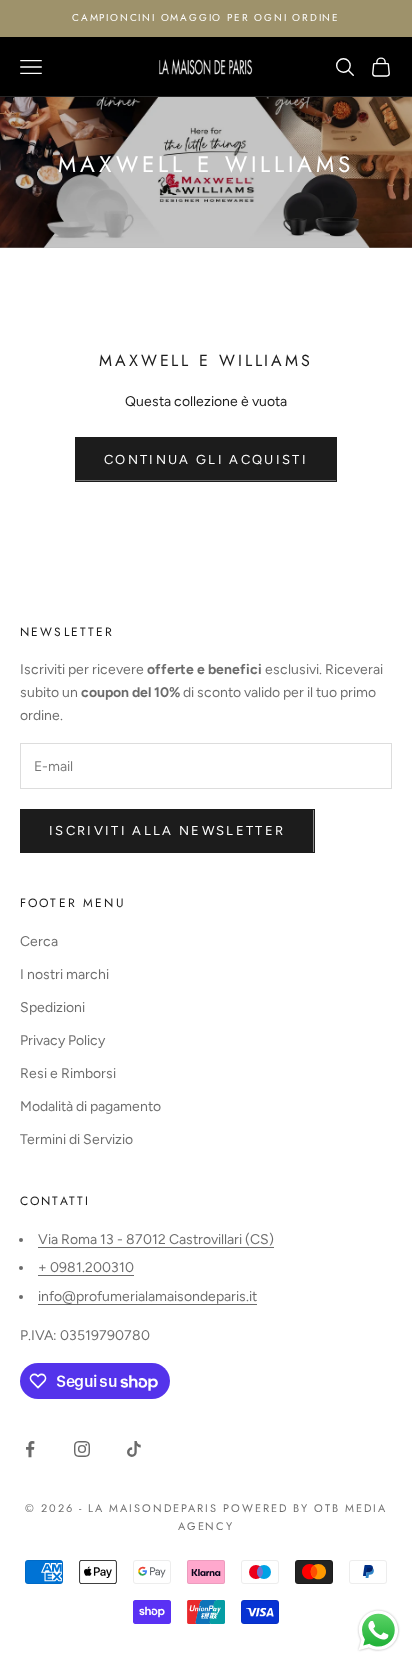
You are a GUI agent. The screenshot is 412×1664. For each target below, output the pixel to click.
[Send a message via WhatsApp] (378, 1630)
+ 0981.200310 (86, 1267)
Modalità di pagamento (90, 1106)
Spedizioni (52, 1007)
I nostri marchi (64, 974)
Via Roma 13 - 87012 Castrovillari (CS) (156, 1239)
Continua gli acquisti (206, 459)
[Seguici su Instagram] (82, 1449)
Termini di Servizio (76, 1139)
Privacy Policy (62, 1040)
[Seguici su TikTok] (134, 1449)
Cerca (39, 941)
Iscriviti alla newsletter (167, 830)
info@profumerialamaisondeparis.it (147, 1296)
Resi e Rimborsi (68, 1073)
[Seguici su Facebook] (30, 1449)
